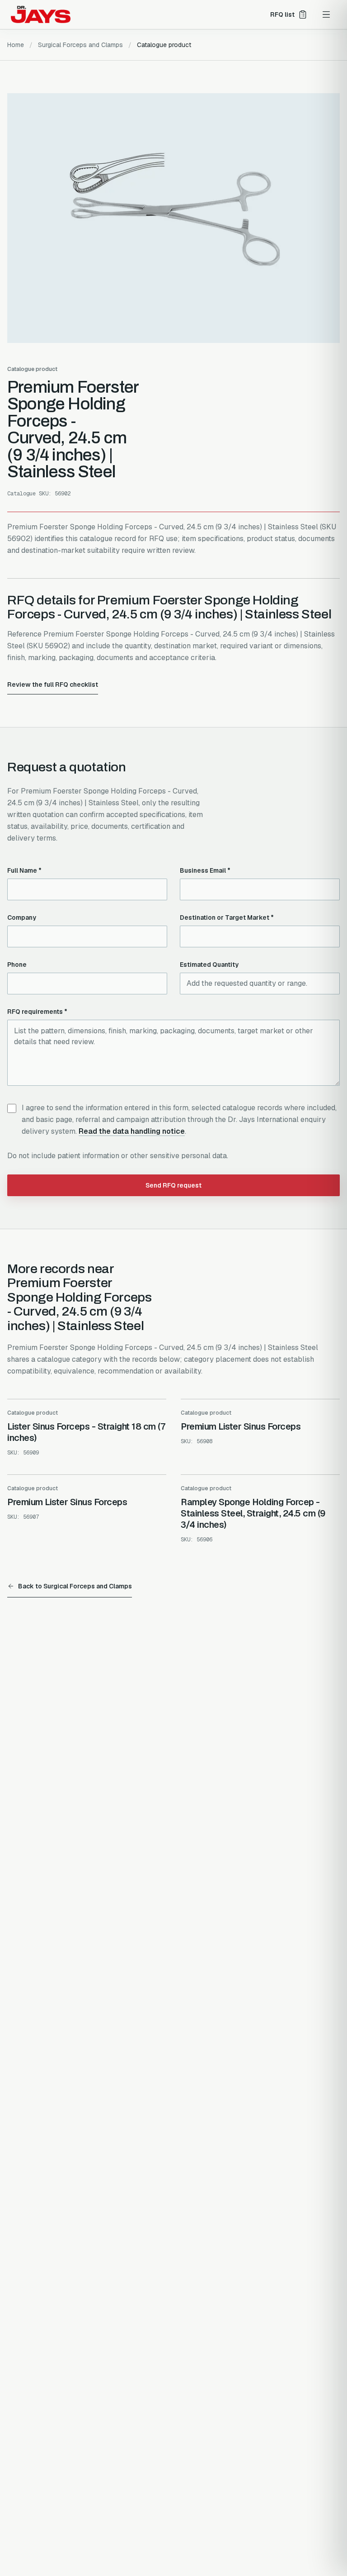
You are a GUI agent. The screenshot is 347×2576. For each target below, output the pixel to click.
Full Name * (24, 870)
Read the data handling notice (132, 1131)
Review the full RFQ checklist (53, 684)
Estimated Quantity (209, 965)
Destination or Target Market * (227, 917)
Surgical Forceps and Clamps (80, 45)
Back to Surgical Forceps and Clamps (75, 1586)
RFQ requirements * (37, 1012)
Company (22, 917)
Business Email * (205, 870)
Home (16, 45)
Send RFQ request (173, 1185)
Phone (17, 965)
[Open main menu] (326, 14)
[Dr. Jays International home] (41, 14)
